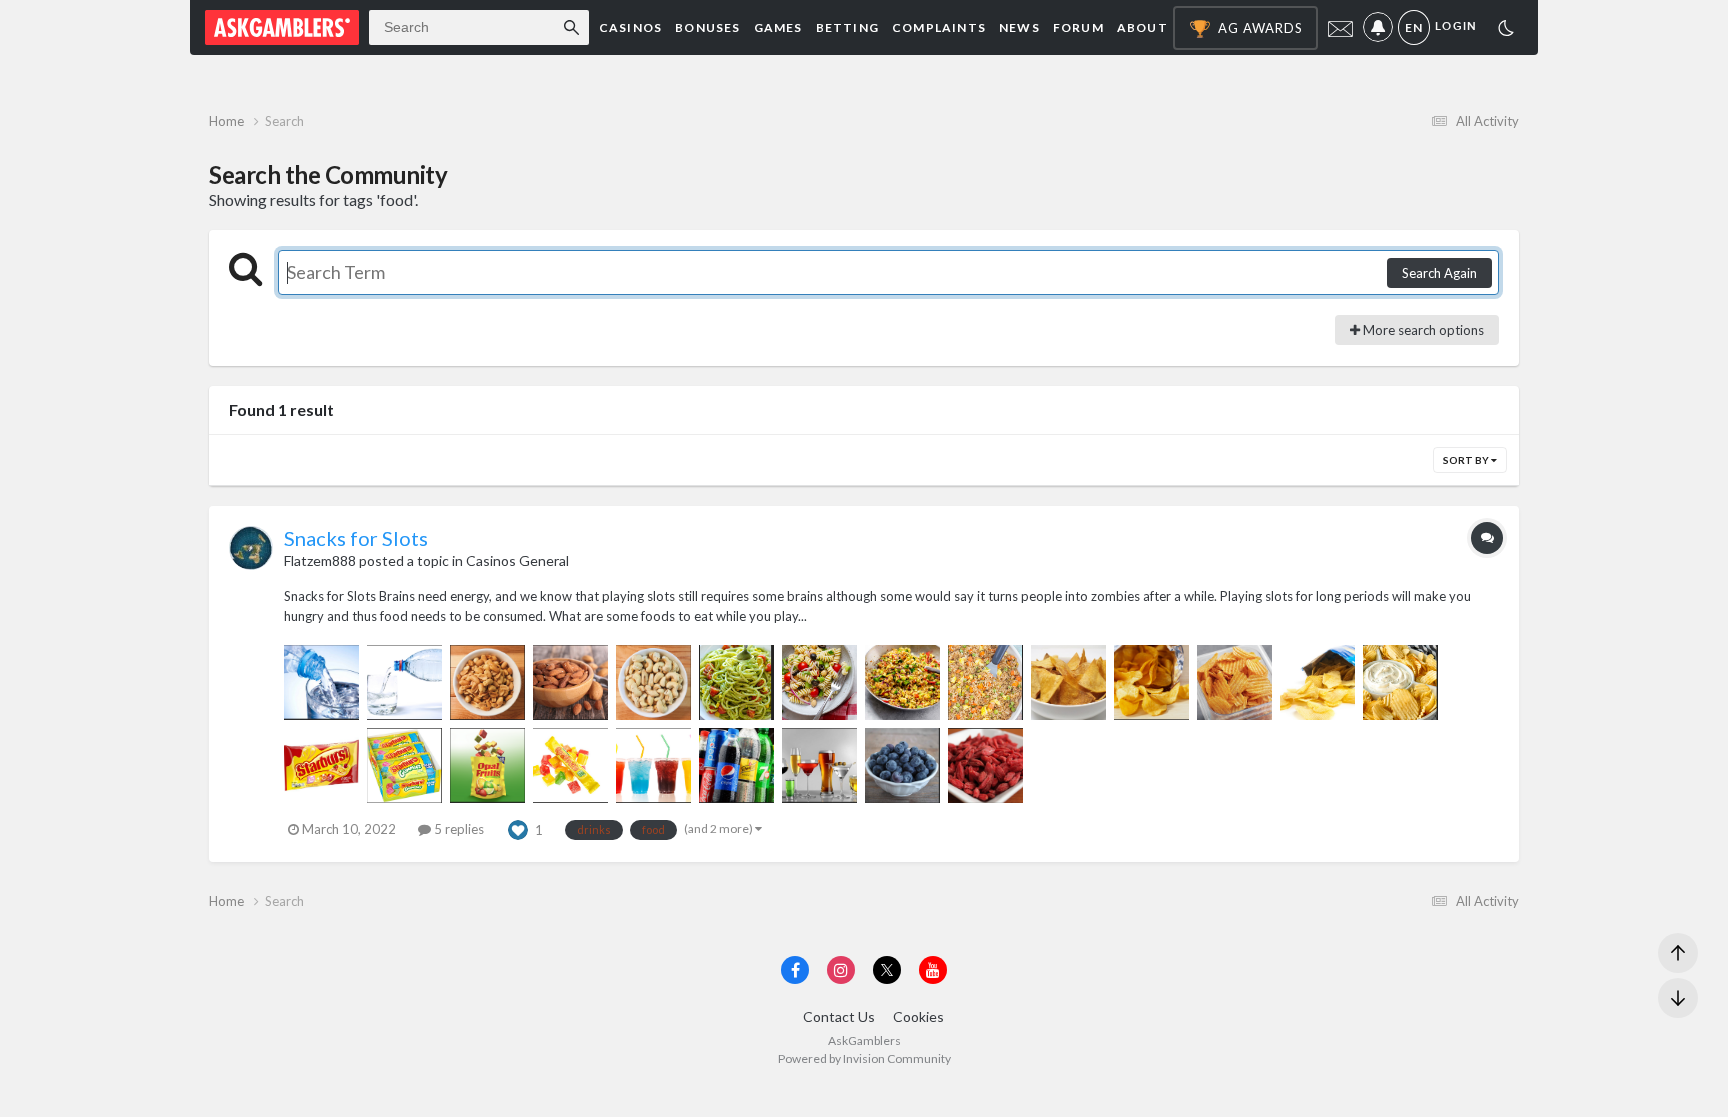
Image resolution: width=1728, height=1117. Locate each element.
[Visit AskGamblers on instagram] (841, 970)
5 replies (457, 829)
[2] (1506, 30)
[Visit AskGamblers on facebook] (795, 970)
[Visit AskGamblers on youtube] (933, 970)
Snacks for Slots (356, 538)
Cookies (918, 1016)
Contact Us (839, 1016)
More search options (1422, 330)
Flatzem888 (320, 560)
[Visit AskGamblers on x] (887, 970)
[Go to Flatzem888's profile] (251, 548)
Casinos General (517, 560)
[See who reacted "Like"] (518, 828)
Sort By (1467, 460)
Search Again (1439, 273)
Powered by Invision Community (864, 1058)
